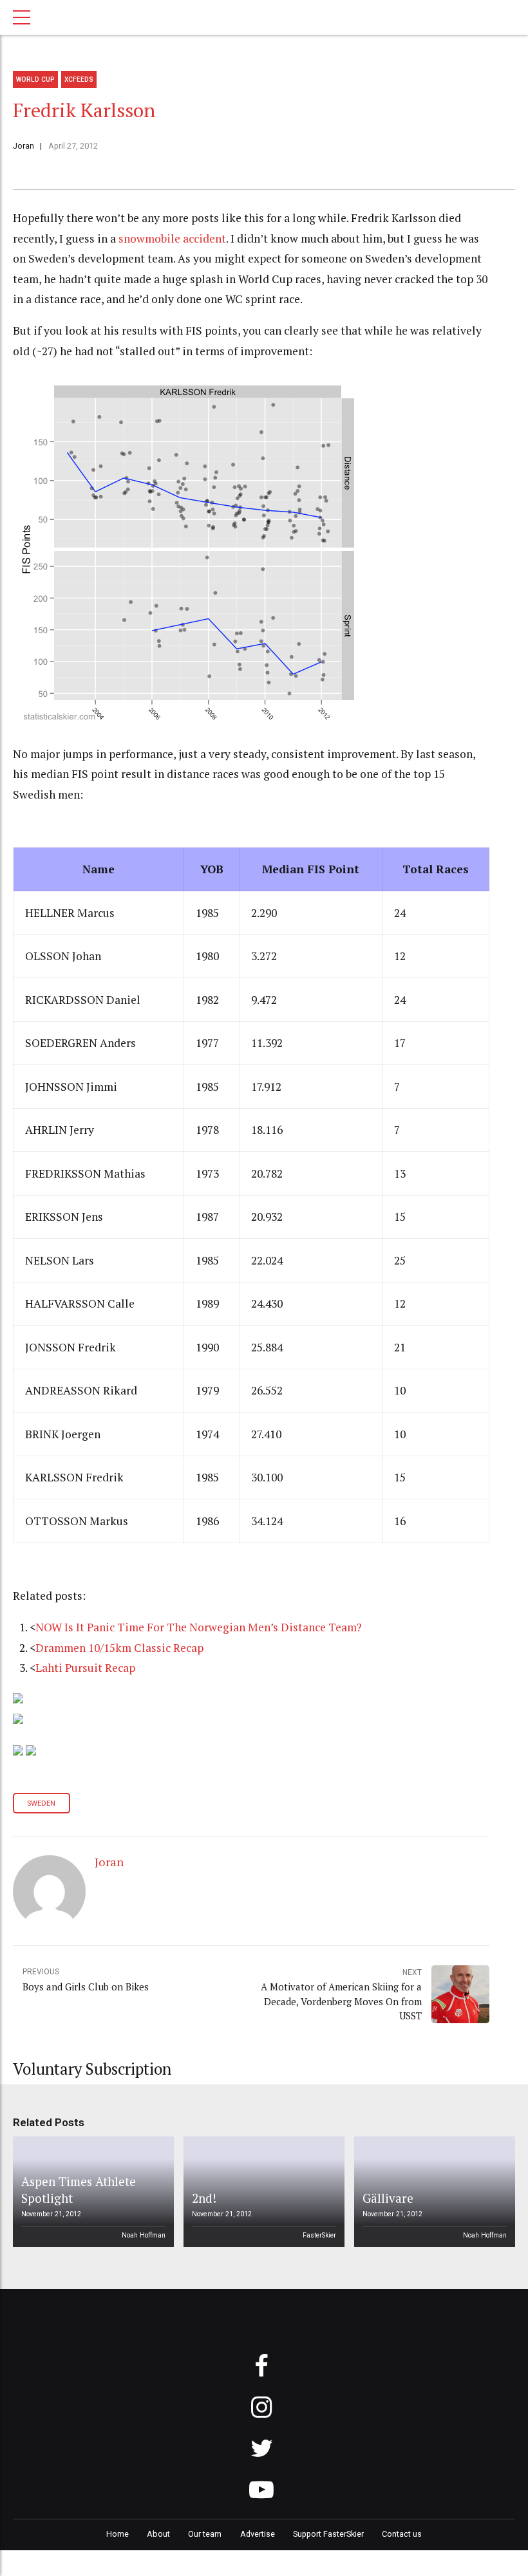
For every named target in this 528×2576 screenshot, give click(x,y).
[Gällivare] (433, 2192)
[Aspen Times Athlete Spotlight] (91, 2192)
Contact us (402, 2534)
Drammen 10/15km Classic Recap (119, 1648)
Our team (205, 2534)
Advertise (258, 2534)
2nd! (204, 2198)
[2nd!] (262, 2192)
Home (118, 2534)
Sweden (41, 1803)
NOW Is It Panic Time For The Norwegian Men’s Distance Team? (199, 1627)
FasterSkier (319, 2235)
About (158, 2534)
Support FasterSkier (328, 2534)
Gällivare (388, 2198)
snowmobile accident (172, 238)
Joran (24, 146)
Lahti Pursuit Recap (85, 1668)
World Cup (35, 79)
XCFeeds (79, 79)
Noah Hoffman (144, 2235)
